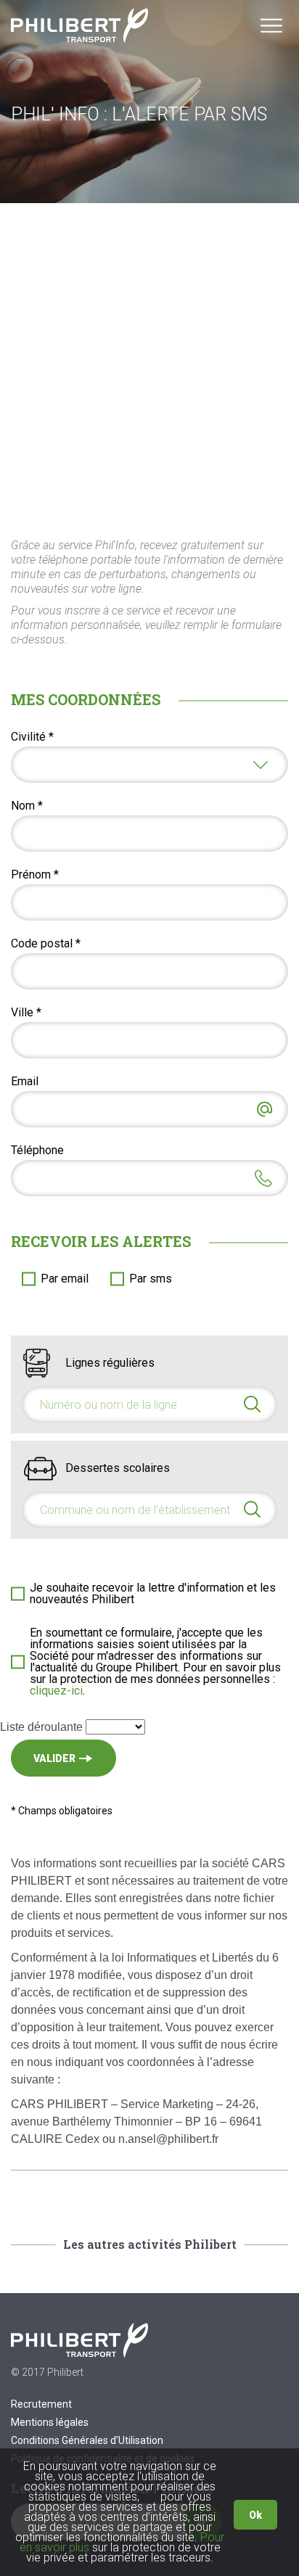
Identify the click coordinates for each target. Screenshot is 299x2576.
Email (25, 1082)
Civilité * (32, 737)
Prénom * (35, 875)
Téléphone (37, 1151)
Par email (65, 1279)
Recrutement (41, 2404)
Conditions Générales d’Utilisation (87, 2440)
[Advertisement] (149, 360)
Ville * (26, 1013)
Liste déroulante (41, 1727)
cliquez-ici (56, 1691)
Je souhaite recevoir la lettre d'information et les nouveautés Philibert (153, 1594)
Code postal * (46, 944)
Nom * (27, 806)
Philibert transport (80, 25)
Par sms (151, 1279)
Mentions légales (50, 2422)
